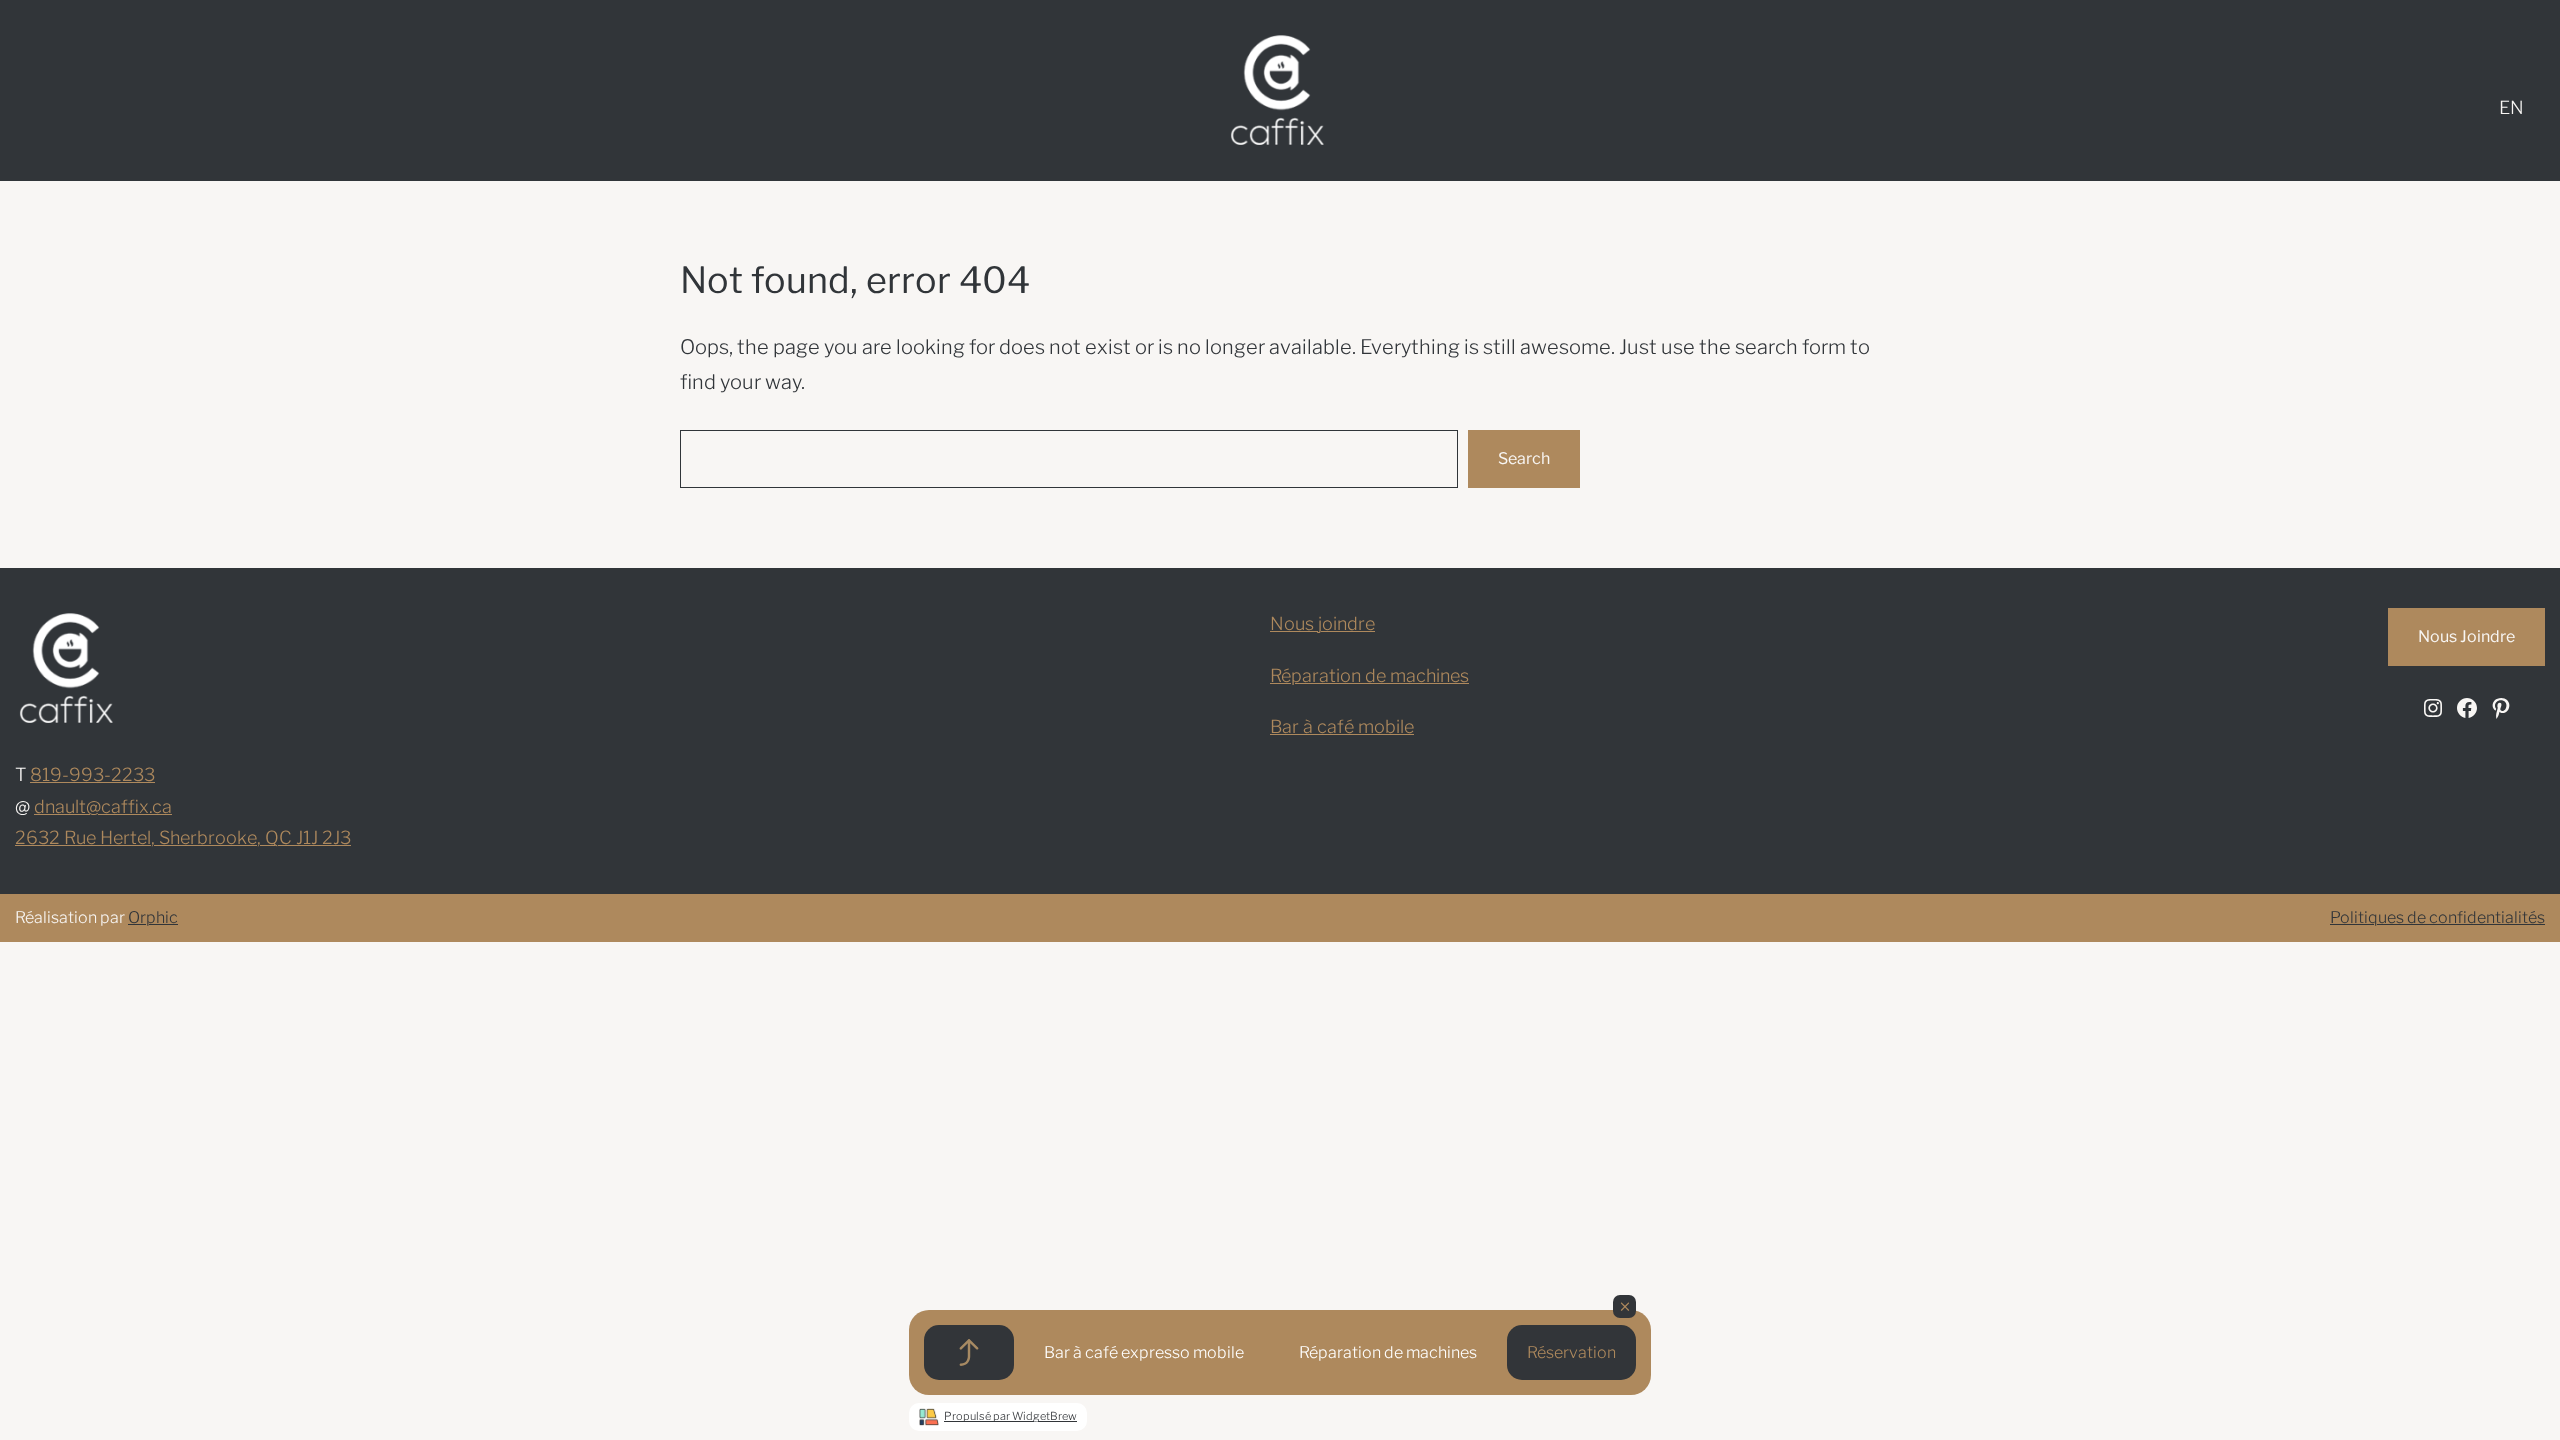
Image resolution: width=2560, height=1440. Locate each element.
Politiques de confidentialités (2437, 917)
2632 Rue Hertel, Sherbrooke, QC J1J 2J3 (183, 837)
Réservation (1571, 1352)
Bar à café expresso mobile (1144, 1352)
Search (1524, 458)
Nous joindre (1322, 623)
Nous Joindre (2466, 636)
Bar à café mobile (1342, 726)
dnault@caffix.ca (103, 806)
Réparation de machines (1388, 1352)
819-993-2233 (92, 774)
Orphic (153, 917)
